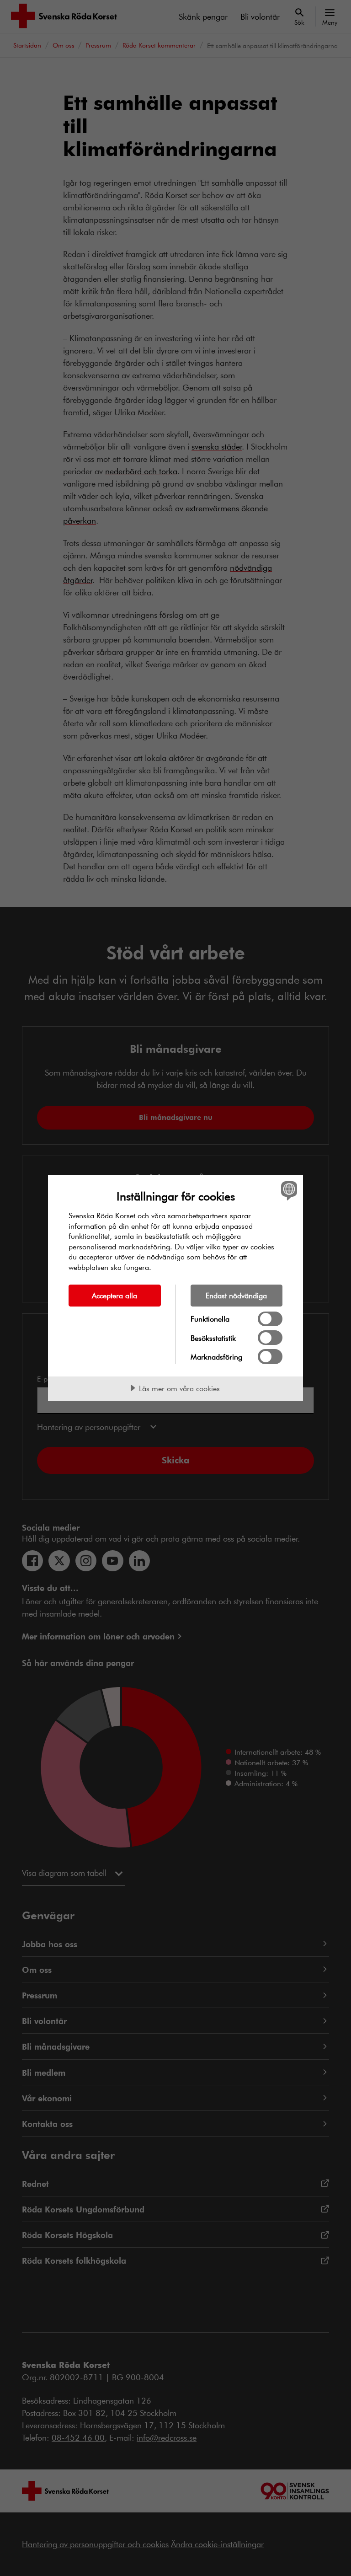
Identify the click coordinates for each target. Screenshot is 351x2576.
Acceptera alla (114, 1295)
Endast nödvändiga (236, 1295)
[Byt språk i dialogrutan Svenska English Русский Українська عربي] (288, 1190)
